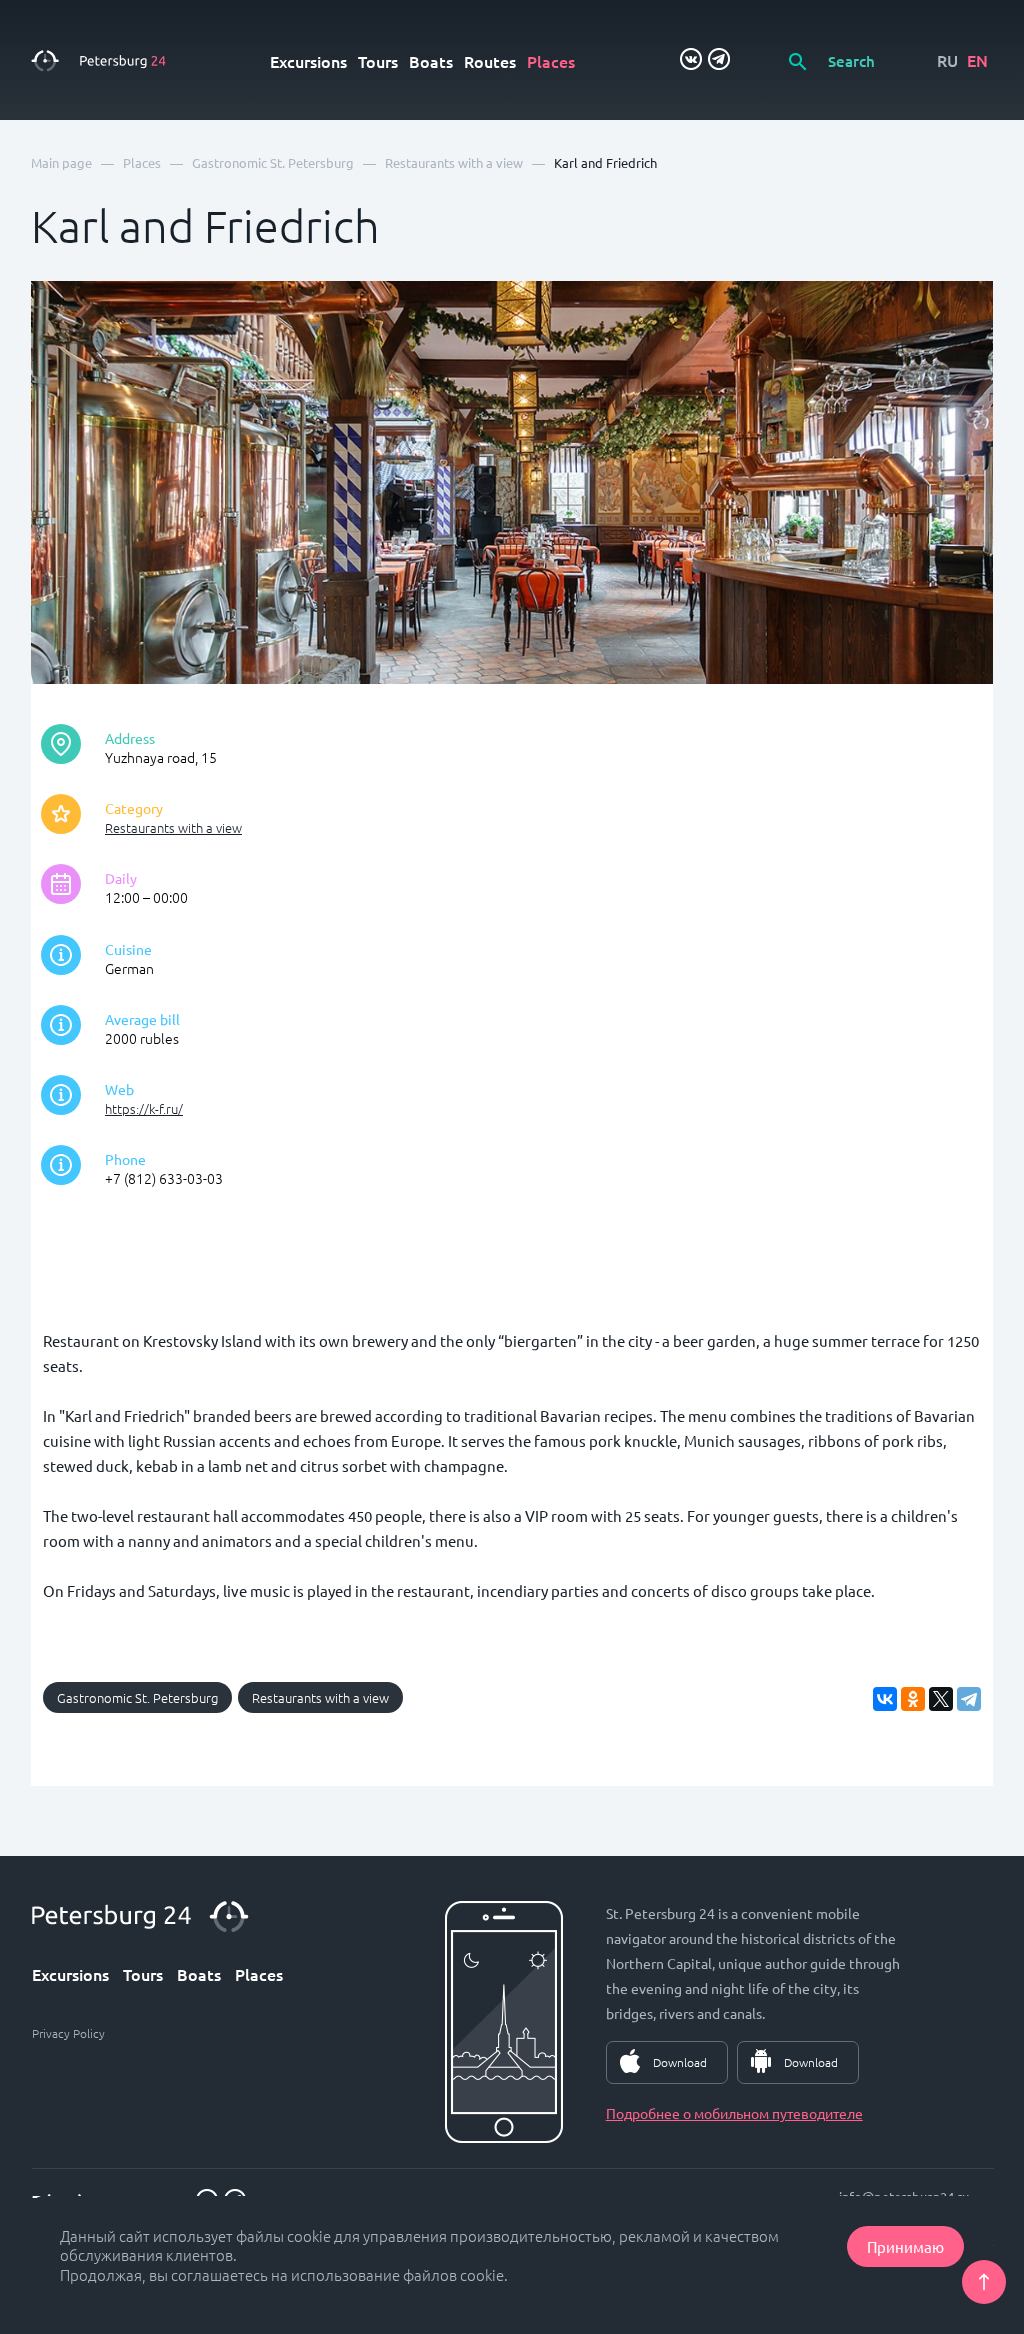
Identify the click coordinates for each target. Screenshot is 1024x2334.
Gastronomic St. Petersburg (137, 1697)
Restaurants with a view (173, 827)
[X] (941, 1699)
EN (977, 60)
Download (680, 2062)
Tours (378, 61)
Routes (490, 61)
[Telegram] (969, 1699)
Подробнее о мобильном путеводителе (734, 2113)
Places (551, 61)
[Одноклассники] (913, 1699)
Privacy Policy (68, 2033)
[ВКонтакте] (885, 1699)
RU (947, 60)
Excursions (308, 61)
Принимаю (905, 2246)
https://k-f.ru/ (144, 1108)
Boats (431, 61)
